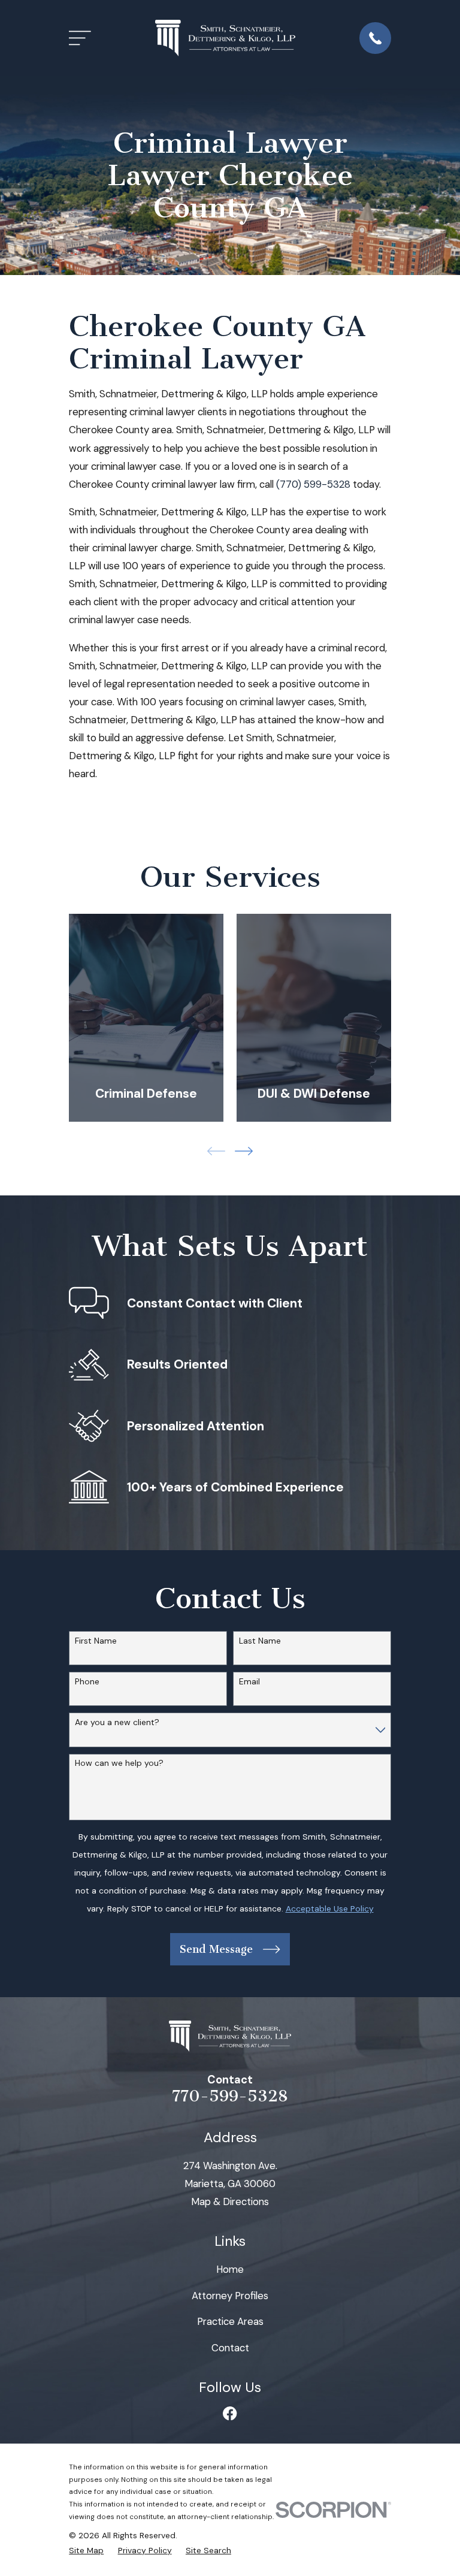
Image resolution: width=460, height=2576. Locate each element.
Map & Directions (230, 2201)
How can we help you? (119, 1763)
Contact (230, 2348)
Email (249, 1682)
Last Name (260, 1641)
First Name (96, 1641)
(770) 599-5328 (313, 484)
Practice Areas (230, 2321)
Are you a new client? (117, 1722)
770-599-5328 (230, 2096)
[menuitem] (86, 2551)
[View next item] (244, 1151)
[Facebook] (230, 2413)
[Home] (225, 38)
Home (230, 2269)
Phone (87, 1682)
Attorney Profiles (230, 2296)
